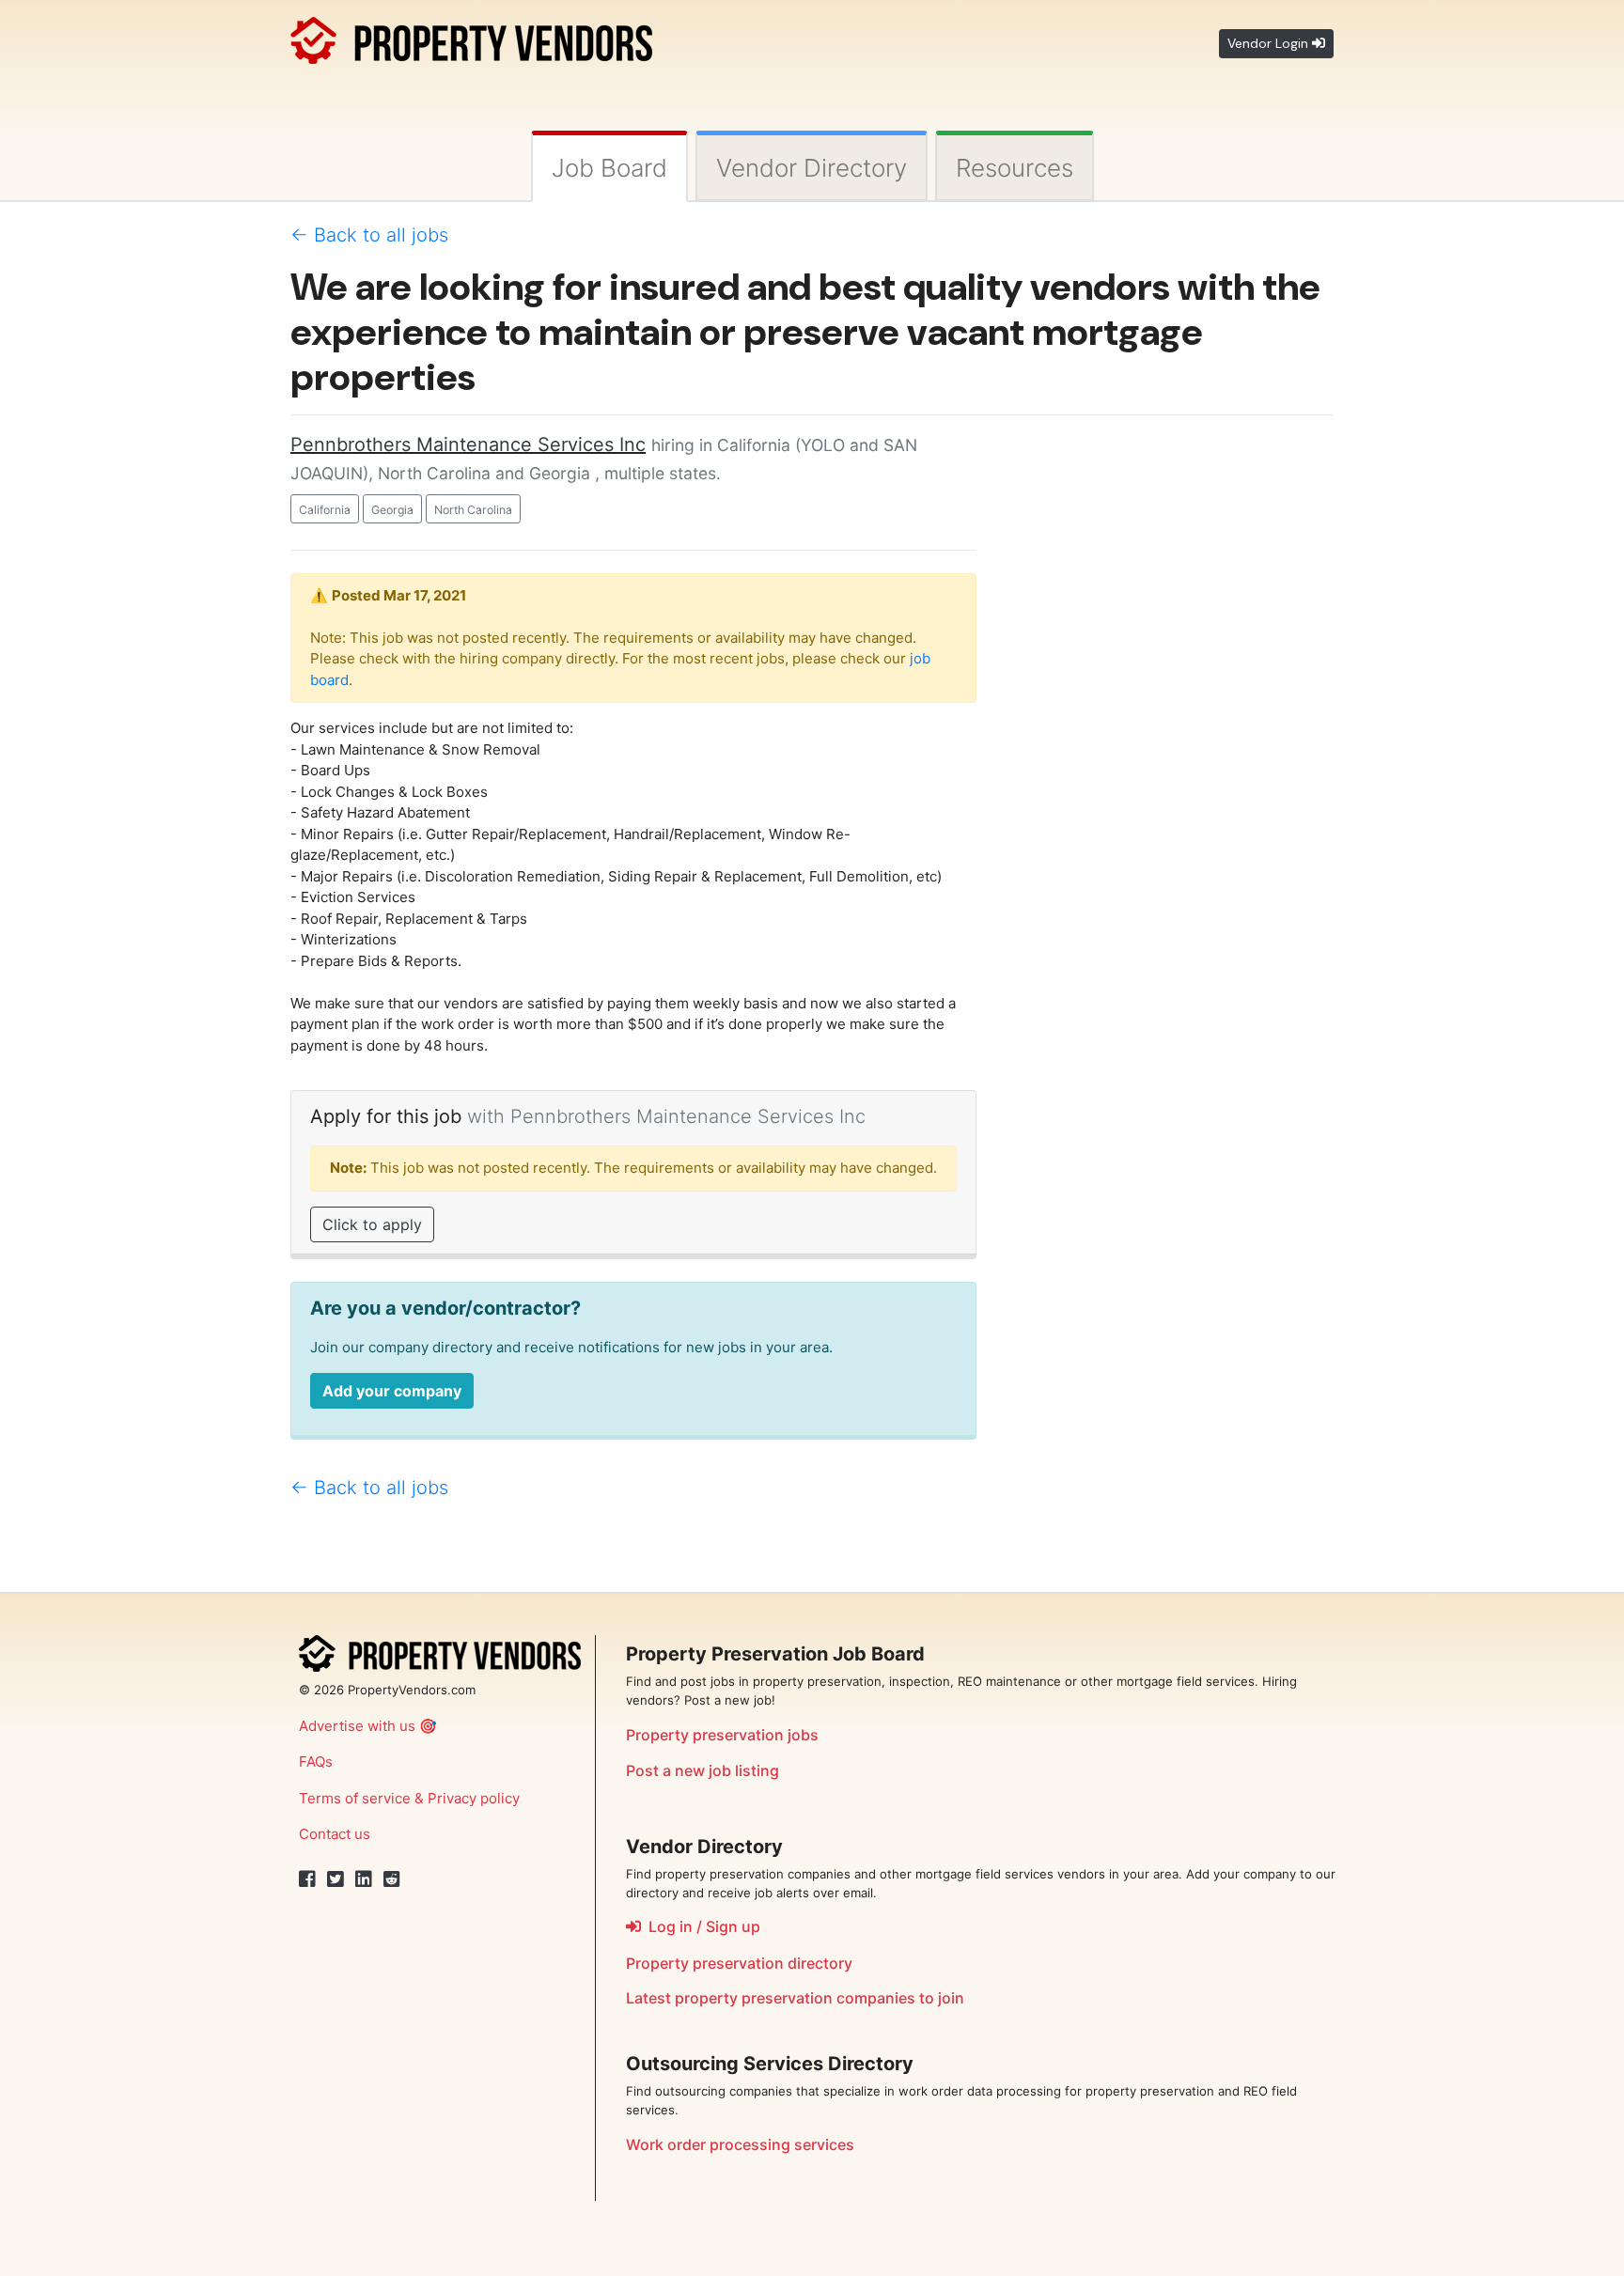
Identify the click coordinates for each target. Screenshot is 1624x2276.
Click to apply (372, 1224)
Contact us (335, 1834)
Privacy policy (474, 1798)
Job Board (609, 168)
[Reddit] (392, 1879)
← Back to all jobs (369, 235)
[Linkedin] (364, 1879)
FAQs (316, 1762)
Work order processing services (740, 2144)
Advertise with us (357, 1726)
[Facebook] (307, 1879)
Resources (1015, 168)
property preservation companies (795, 1998)
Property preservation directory (739, 1963)
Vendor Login (1270, 43)
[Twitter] (336, 1879)
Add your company (392, 1391)
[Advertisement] (1169, 712)
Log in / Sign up (701, 1926)
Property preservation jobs (722, 1735)
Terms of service (355, 1798)
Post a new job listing (703, 1770)
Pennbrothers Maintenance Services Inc (468, 444)
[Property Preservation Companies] (471, 37)
